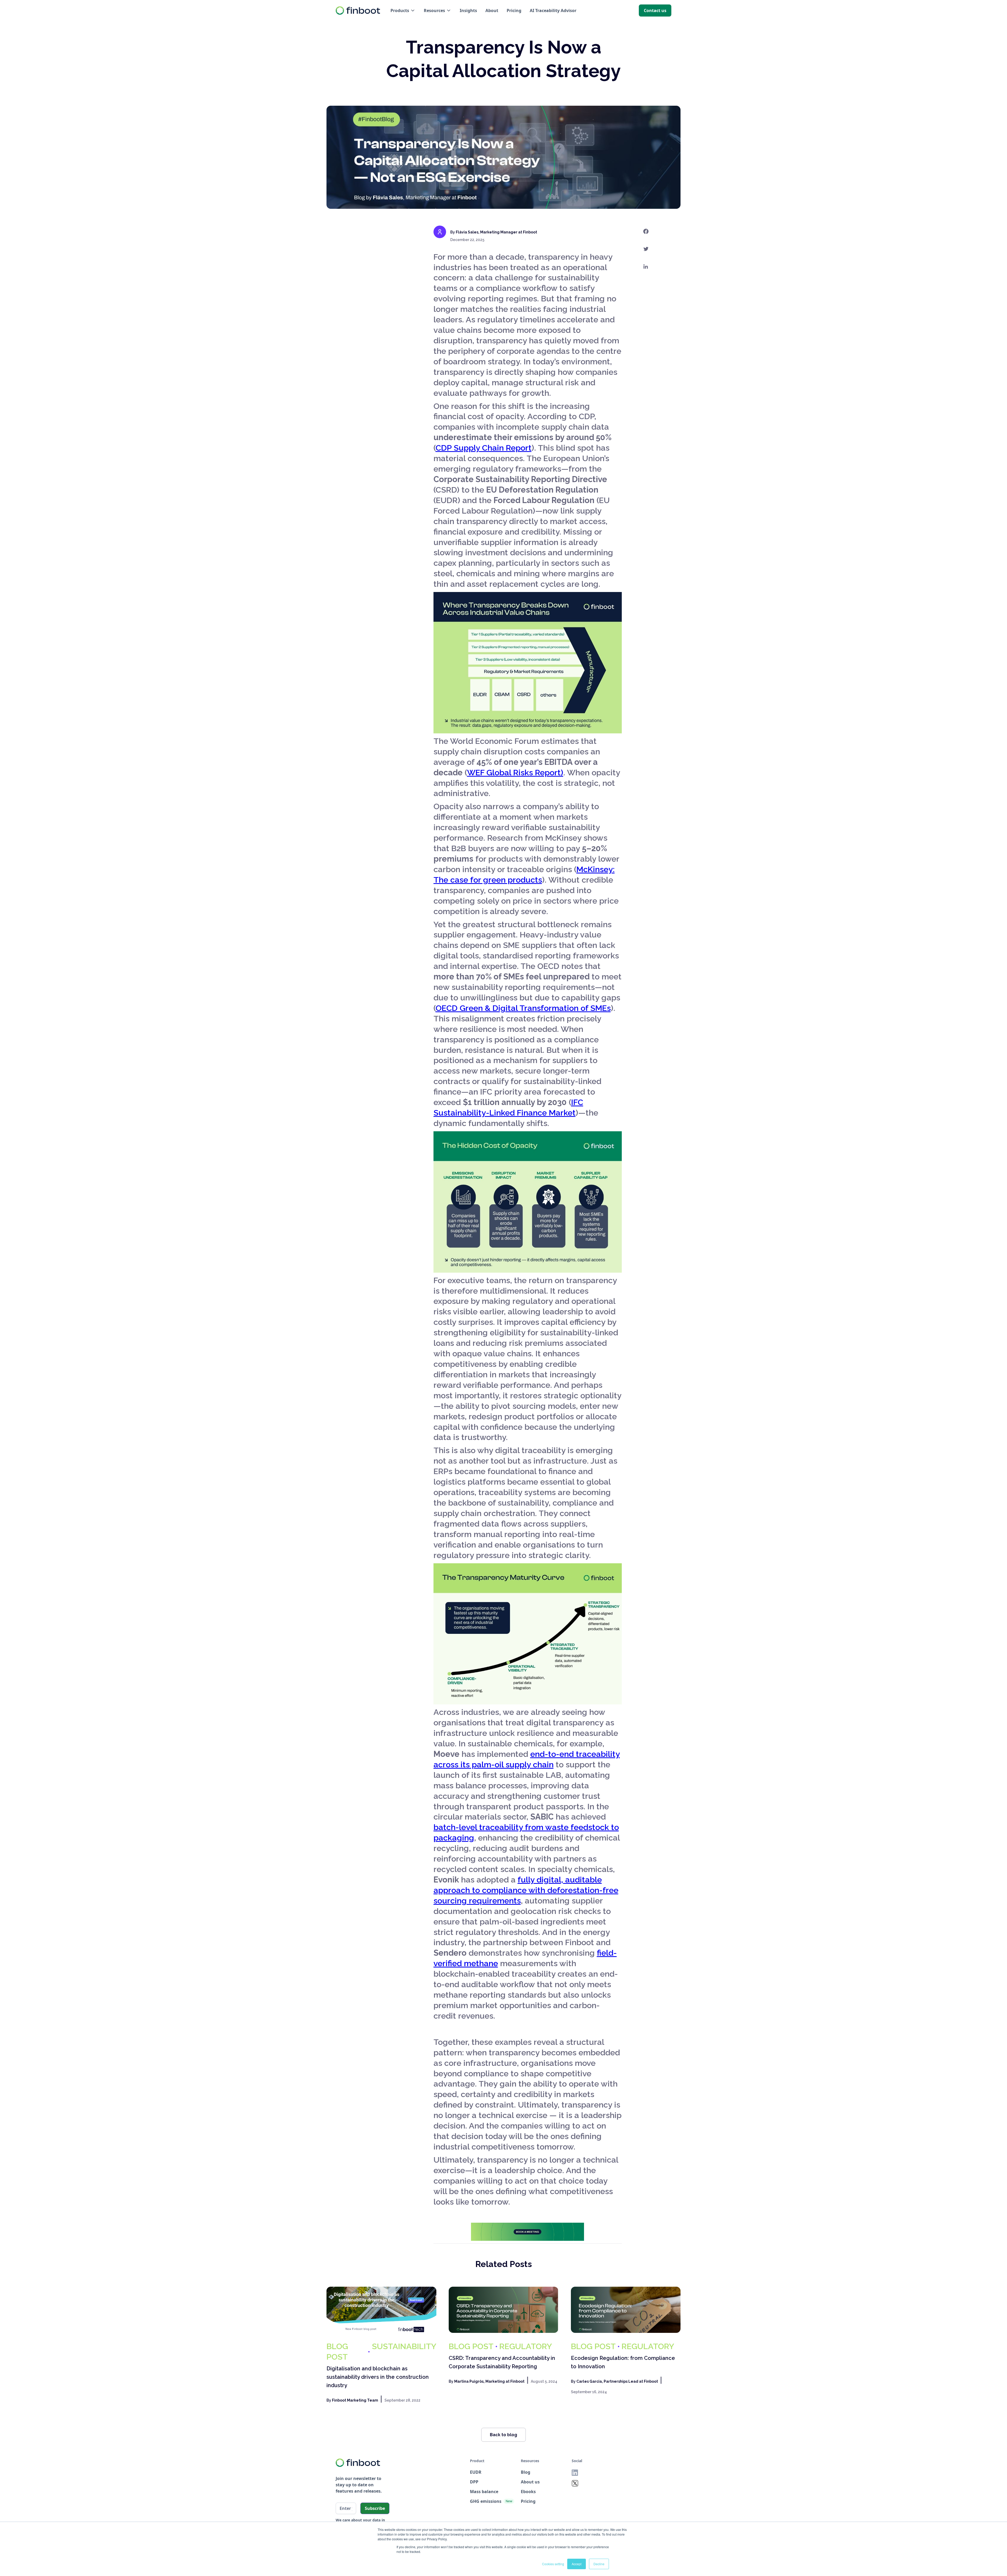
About (492, 10)
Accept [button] (577, 2564)
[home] (358, 10)
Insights (468, 10)
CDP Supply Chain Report (484, 448)
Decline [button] (599, 2564)
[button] (403, 11)
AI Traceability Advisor (553, 10)
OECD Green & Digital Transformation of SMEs (523, 1008)
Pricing (514, 10)
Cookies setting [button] (553, 2564)
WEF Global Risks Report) (515, 772)
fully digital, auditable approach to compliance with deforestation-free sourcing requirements (526, 1890)
